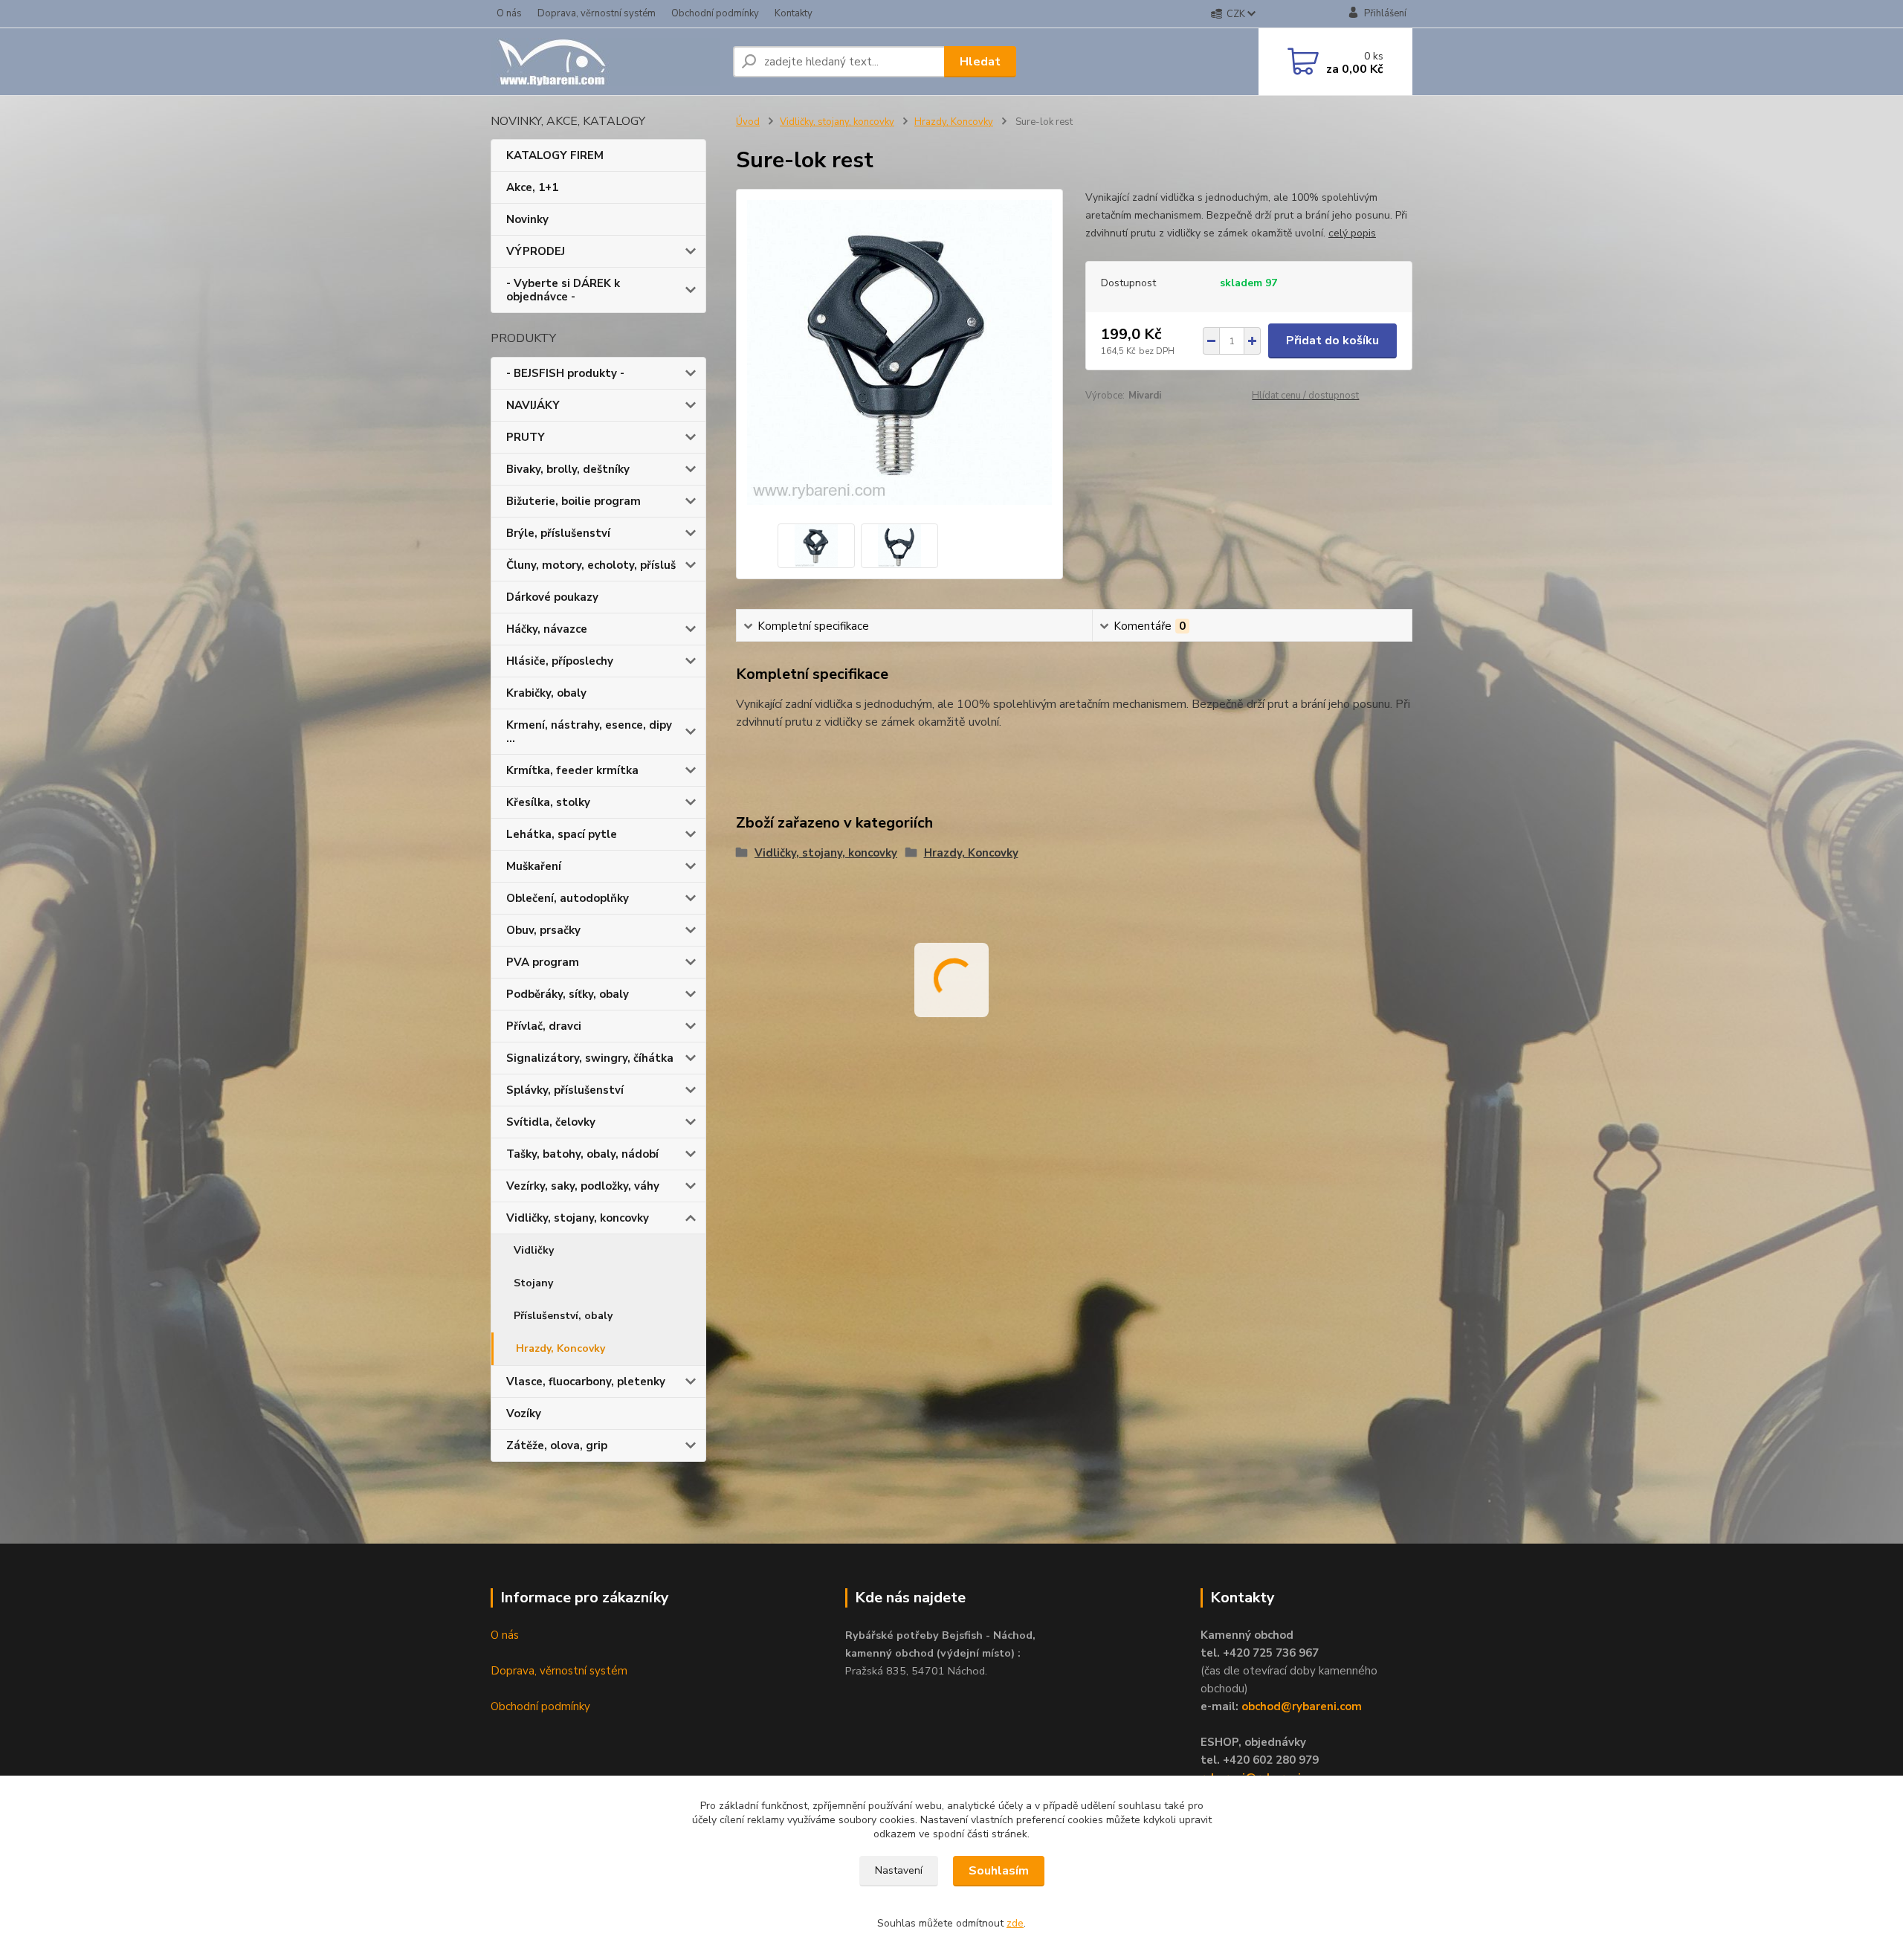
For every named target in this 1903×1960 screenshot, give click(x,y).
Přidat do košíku (1332, 341)
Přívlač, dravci (544, 1026)
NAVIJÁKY (533, 405)
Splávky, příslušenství (565, 1090)
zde (1015, 1923)
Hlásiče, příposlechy (560, 661)
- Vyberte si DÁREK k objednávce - (563, 290)
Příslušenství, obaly (563, 1316)
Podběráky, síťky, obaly (568, 994)
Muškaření (534, 866)
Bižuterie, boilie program (574, 501)
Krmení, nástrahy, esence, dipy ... (589, 732)
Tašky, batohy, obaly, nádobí (582, 1154)
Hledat (980, 62)
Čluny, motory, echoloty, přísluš (591, 565)
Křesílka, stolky (548, 802)
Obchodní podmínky (715, 13)
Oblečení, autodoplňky (568, 898)
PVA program (543, 962)
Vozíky (524, 1413)
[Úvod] (606, 62)
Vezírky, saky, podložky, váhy (583, 1186)
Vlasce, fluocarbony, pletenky (586, 1382)
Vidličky (534, 1250)
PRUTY (526, 437)
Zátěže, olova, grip (557, 1445)
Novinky (527, 219)
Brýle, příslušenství (558, 533)
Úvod (748, 122)
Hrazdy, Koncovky (560, 1348)
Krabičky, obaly (546, 693)
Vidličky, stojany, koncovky (578, 1218)
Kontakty (794, 13)
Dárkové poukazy (552, 597)
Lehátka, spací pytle (562, 834)
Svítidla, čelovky (551, 1122)
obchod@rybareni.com (1302, 1706)
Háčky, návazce (547, 629)
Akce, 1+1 (532, 187)
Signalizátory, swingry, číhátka (590, 1058)
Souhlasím (999, 1871)
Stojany (533, 1283)
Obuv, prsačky (543, 930)
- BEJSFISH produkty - (565, 373)
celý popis (1352, 233)
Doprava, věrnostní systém (597, 13)
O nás (509, 13)
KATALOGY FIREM (555, 155)
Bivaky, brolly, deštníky (568, 469)
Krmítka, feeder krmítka (572, 770)
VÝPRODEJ (536, 251)
